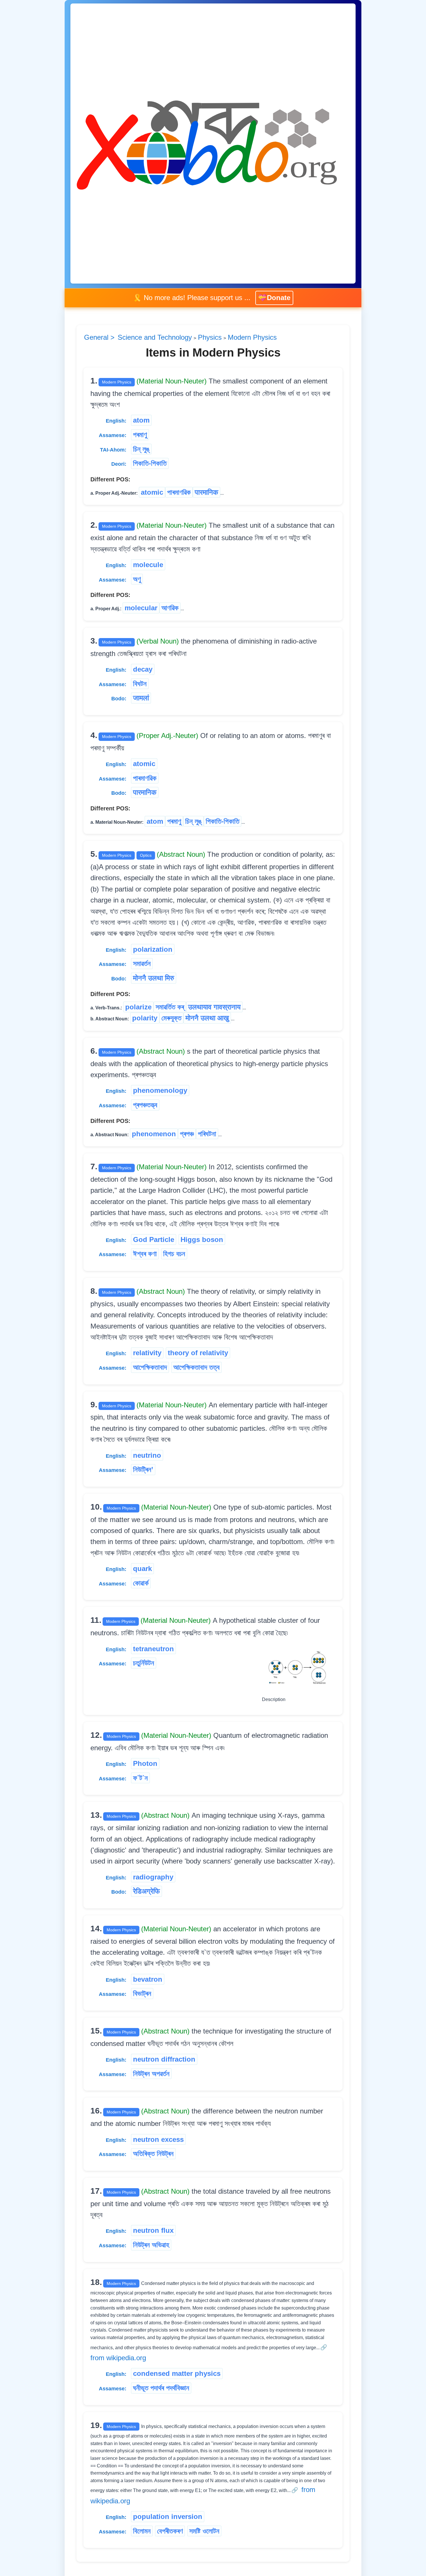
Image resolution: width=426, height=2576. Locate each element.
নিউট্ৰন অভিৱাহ (151, 2245)
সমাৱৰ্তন (142, 963)
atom (141, 420)
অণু (137, 579)
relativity (147, 1353)
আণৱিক (170, 608)
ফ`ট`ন (140, 1778)
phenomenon (154, 1133)
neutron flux (153, 2230)
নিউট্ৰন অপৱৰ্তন (151, 2073)
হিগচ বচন (174, 1254)
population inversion (168, 2516)
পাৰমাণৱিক (179, 492)
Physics (210, 337)
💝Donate (274, 298)
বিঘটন (140, 683)
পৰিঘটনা (207, 1133)
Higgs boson (202, 1239)
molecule (148, 564)
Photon (145, 1763)
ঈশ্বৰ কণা (145, 1254)
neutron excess (158, 2139)
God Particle (154, 1239)
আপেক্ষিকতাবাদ (150, 1367)
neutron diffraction (164, 2059)
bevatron (148, 1979)
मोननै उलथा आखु (207, 1018)
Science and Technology (155, 337)
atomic (152, 492)
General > (100, 337)
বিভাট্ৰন (142, 1993)
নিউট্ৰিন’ (143, 1469)
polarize (138, 1007)
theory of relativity (198, 1353)
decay (143, 669)
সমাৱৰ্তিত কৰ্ (170, 1007)
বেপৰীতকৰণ (170, 2531)
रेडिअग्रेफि (146, 1891)
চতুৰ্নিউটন (144, 1663)
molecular (141, 608)
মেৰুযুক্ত (171, 1018)
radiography (153, 1877)
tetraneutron (153, 1648)
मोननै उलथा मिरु (154, 978)
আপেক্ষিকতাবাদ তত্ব (196, 1367)
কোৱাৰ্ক (141, 1583)
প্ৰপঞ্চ (187, 1133)
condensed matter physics (177, 2373)
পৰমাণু (140, 434)
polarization (153, 949)
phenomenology (160, 1090)
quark (142, 1568)
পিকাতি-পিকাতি (150, 463)
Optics (146, 855)
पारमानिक (206, 492)
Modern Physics (252, 337)
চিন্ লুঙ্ (141, 449)
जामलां (141, 698)
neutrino (147, 1455)
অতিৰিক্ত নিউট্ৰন (153, 2153)
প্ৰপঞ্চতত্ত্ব (145, 1105)
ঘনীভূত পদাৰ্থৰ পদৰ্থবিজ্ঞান (161, 2388)
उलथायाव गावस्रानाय (214, 1007)
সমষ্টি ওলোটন (204, 2531)
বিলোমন (142, 2531)
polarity (145, 1018)
